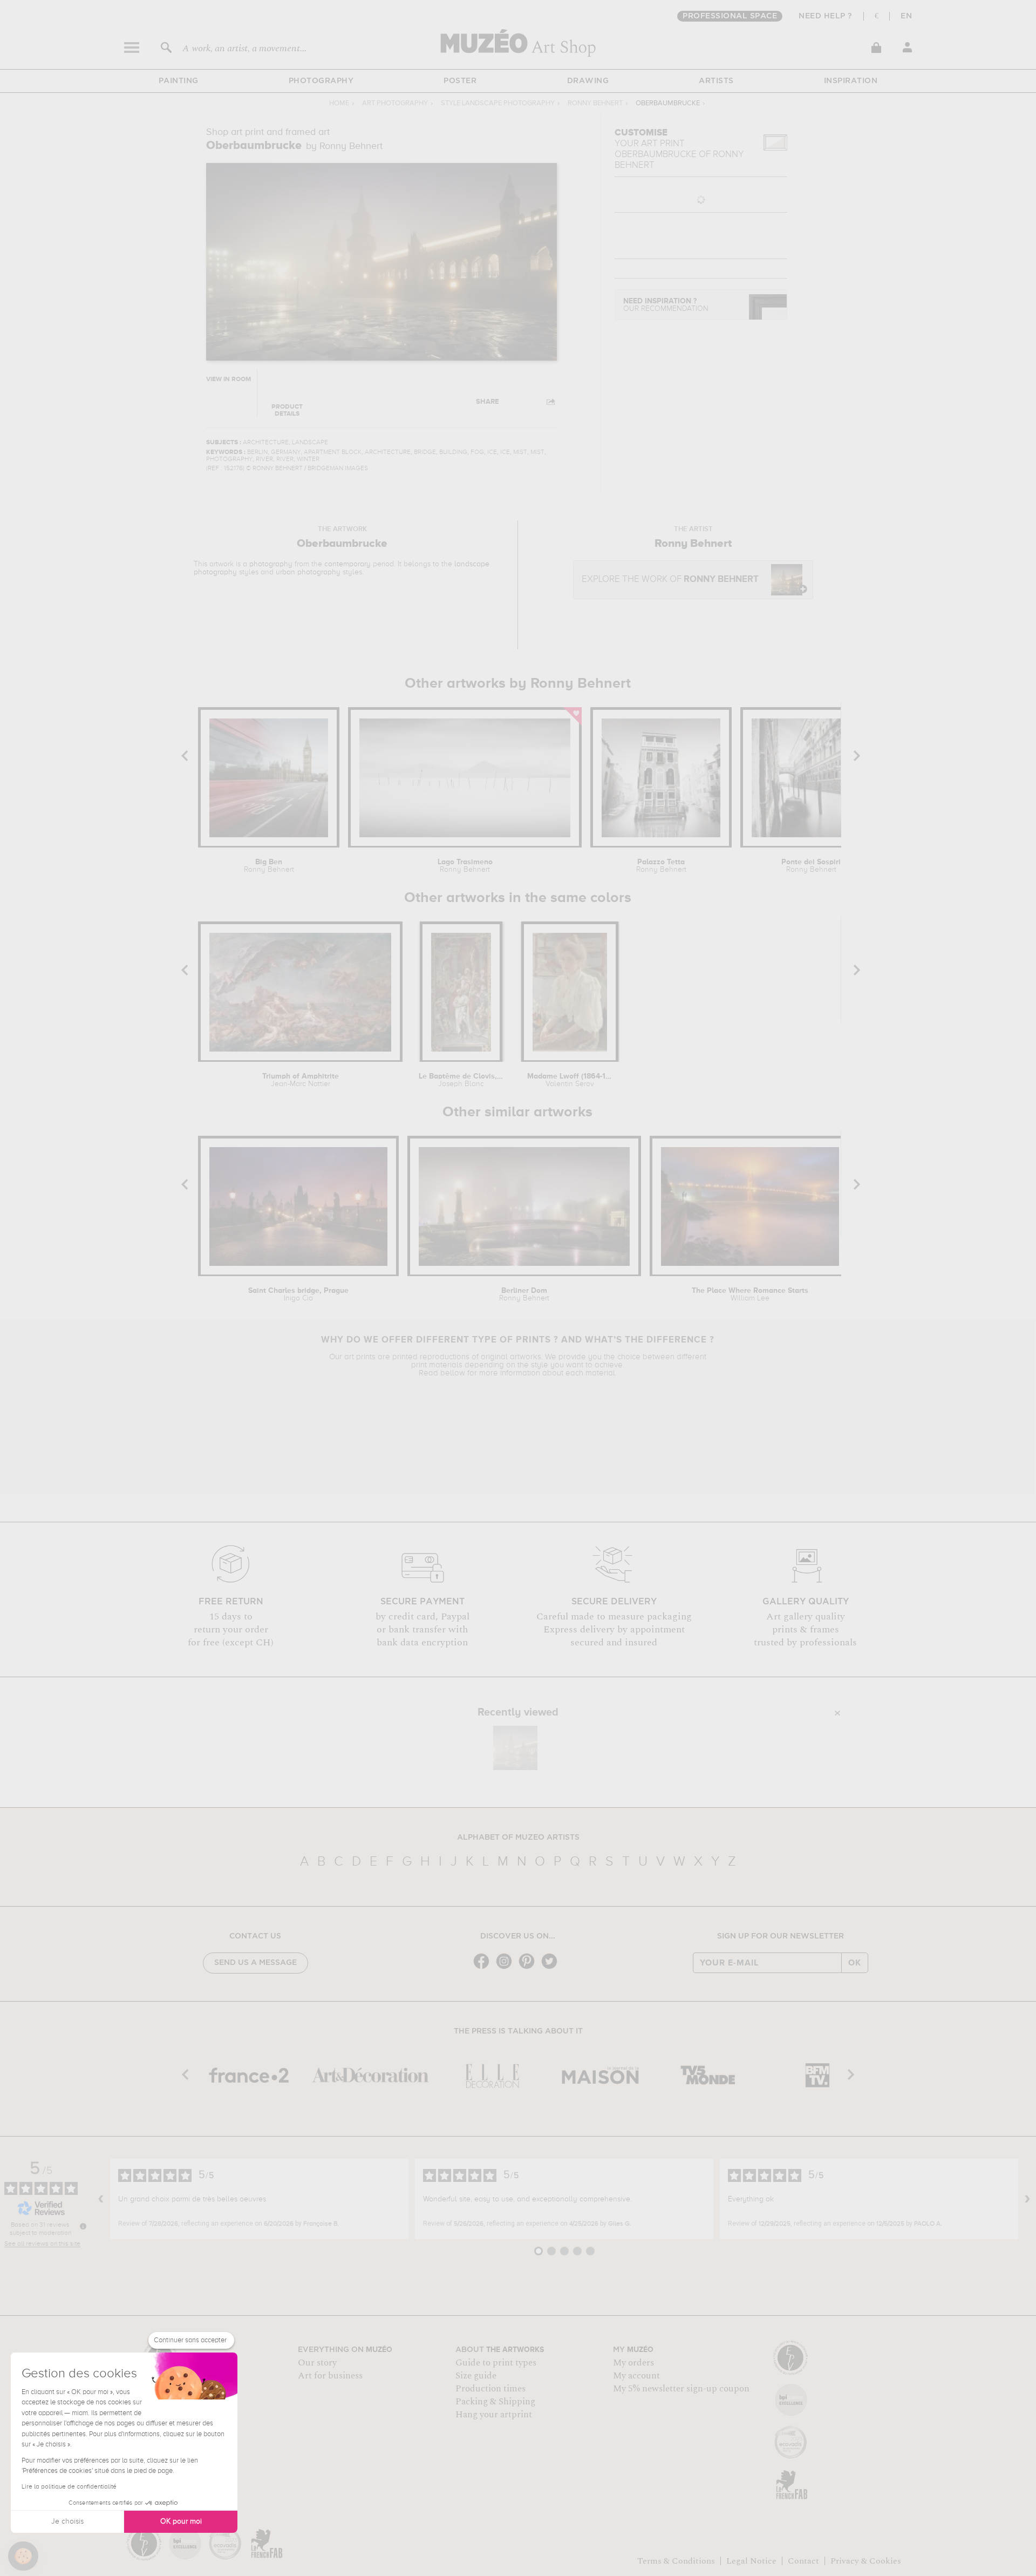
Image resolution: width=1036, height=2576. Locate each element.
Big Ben (269, 866)
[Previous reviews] (101, 2199)
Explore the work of (670, 579)
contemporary (347, 564)
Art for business (330, 2376)
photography (271, 564)
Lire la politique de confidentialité (69, 2487)
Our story (317, 2363)
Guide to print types (496, 2363)
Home (339, 103)
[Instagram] (507, 1968)
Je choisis (67, 2521)
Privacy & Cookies (866, 2561)
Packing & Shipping (495, 2402)
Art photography (395, 103)
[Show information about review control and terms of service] (83, 2226)
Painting (179, 81)
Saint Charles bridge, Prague (298, 1294)
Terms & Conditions (676, 2561)
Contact (803, 2561)
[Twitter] (552, 1968)
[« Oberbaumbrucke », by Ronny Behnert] (515, 1748)
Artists (716, 81)
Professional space (730, 16)
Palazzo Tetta (661, 866)
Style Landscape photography (498, 103)
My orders (633, 2363)
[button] (23, 2556)
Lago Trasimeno (465, 866)
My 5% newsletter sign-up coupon (681, 2389)
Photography (321, 81)
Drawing (588, 81)
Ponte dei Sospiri (811, 866)
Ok (855, 1963)
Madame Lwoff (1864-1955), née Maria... (570, 1080)
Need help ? (826, 16)
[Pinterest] (529, 1968)
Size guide (476, 2376)
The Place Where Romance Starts (750, 1294)
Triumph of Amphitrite (301, 1080)
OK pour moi (181, 2521)
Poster (460, 81)
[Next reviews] (1027, 2199)
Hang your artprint (494, 2415)
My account (636, 2376)
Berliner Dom (524, 1294)
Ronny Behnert (595, 103)
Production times (490, 2389)
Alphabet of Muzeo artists (518, 1838)
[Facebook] (484, 1968)
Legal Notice (751, 2561)
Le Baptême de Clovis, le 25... (461, 1080)
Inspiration (851, 81)
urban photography (308, 572)
